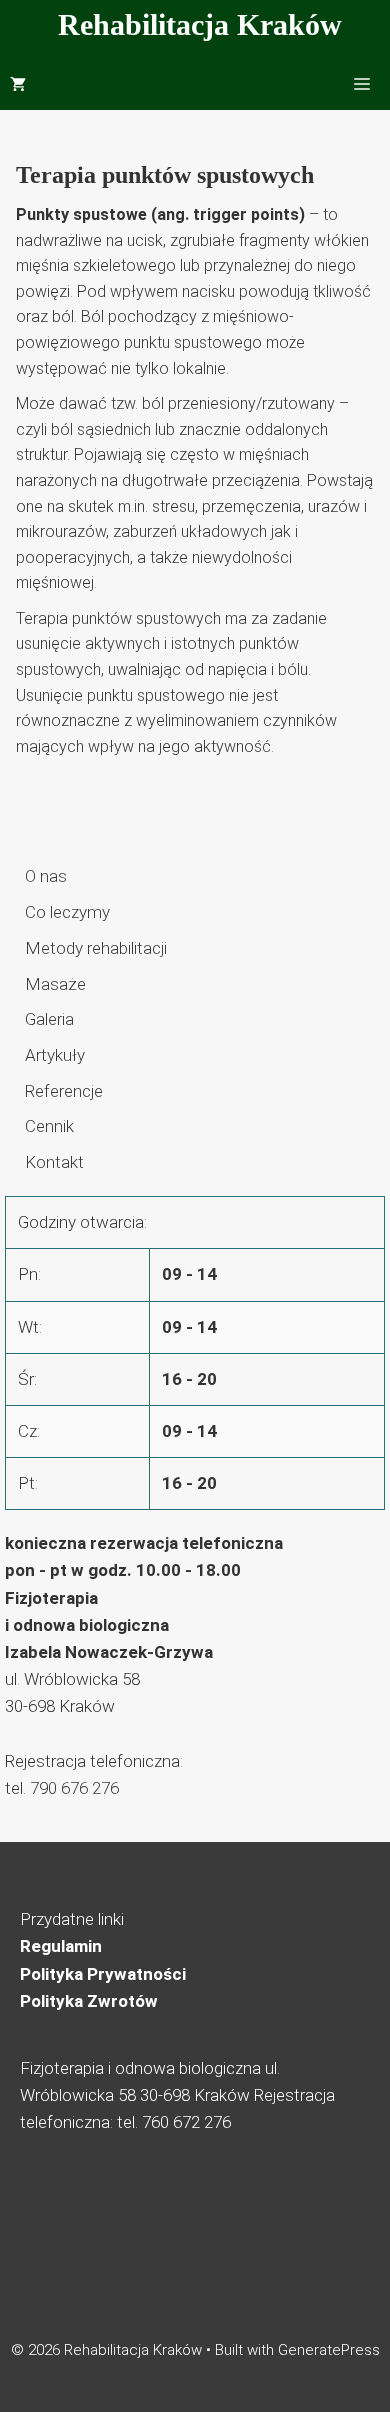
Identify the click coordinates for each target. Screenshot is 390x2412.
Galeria (49, 1019)
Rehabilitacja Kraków (200, 24)
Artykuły (55, 1055)
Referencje (64, 1091)
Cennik (49, 1126)
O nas (46, 876)
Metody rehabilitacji (96, 948)
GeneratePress (329, 2350)
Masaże (55, 984)
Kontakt (54, 1162)
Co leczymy (67, 912)
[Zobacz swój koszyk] (18, 85)
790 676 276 (74, 1788)
